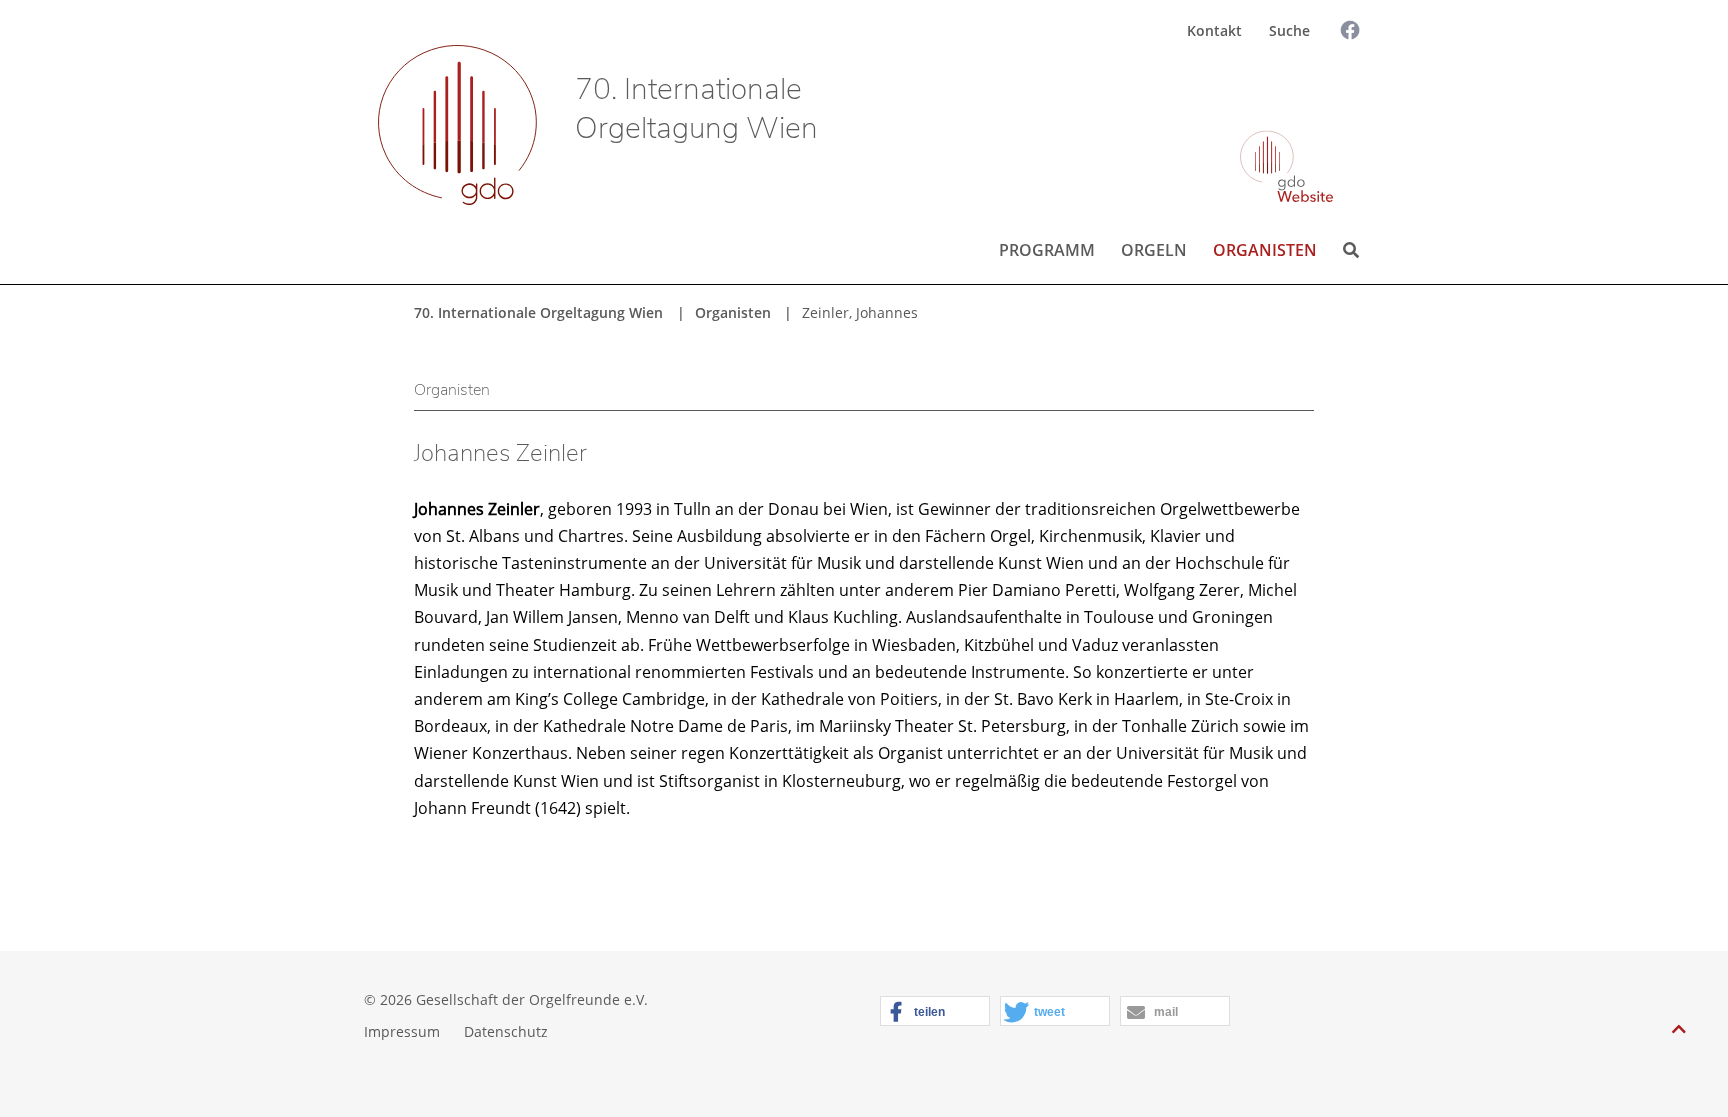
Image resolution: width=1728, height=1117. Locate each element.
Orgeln (1154, 250)
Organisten (1265, 250)
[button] (935, 1012)
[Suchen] (1333, 87)
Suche (1289, 30)
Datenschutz (506, 1031)
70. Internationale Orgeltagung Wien (696, 109)
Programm (1047, 250)
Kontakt (1214, 30)
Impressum (402, 1031)
